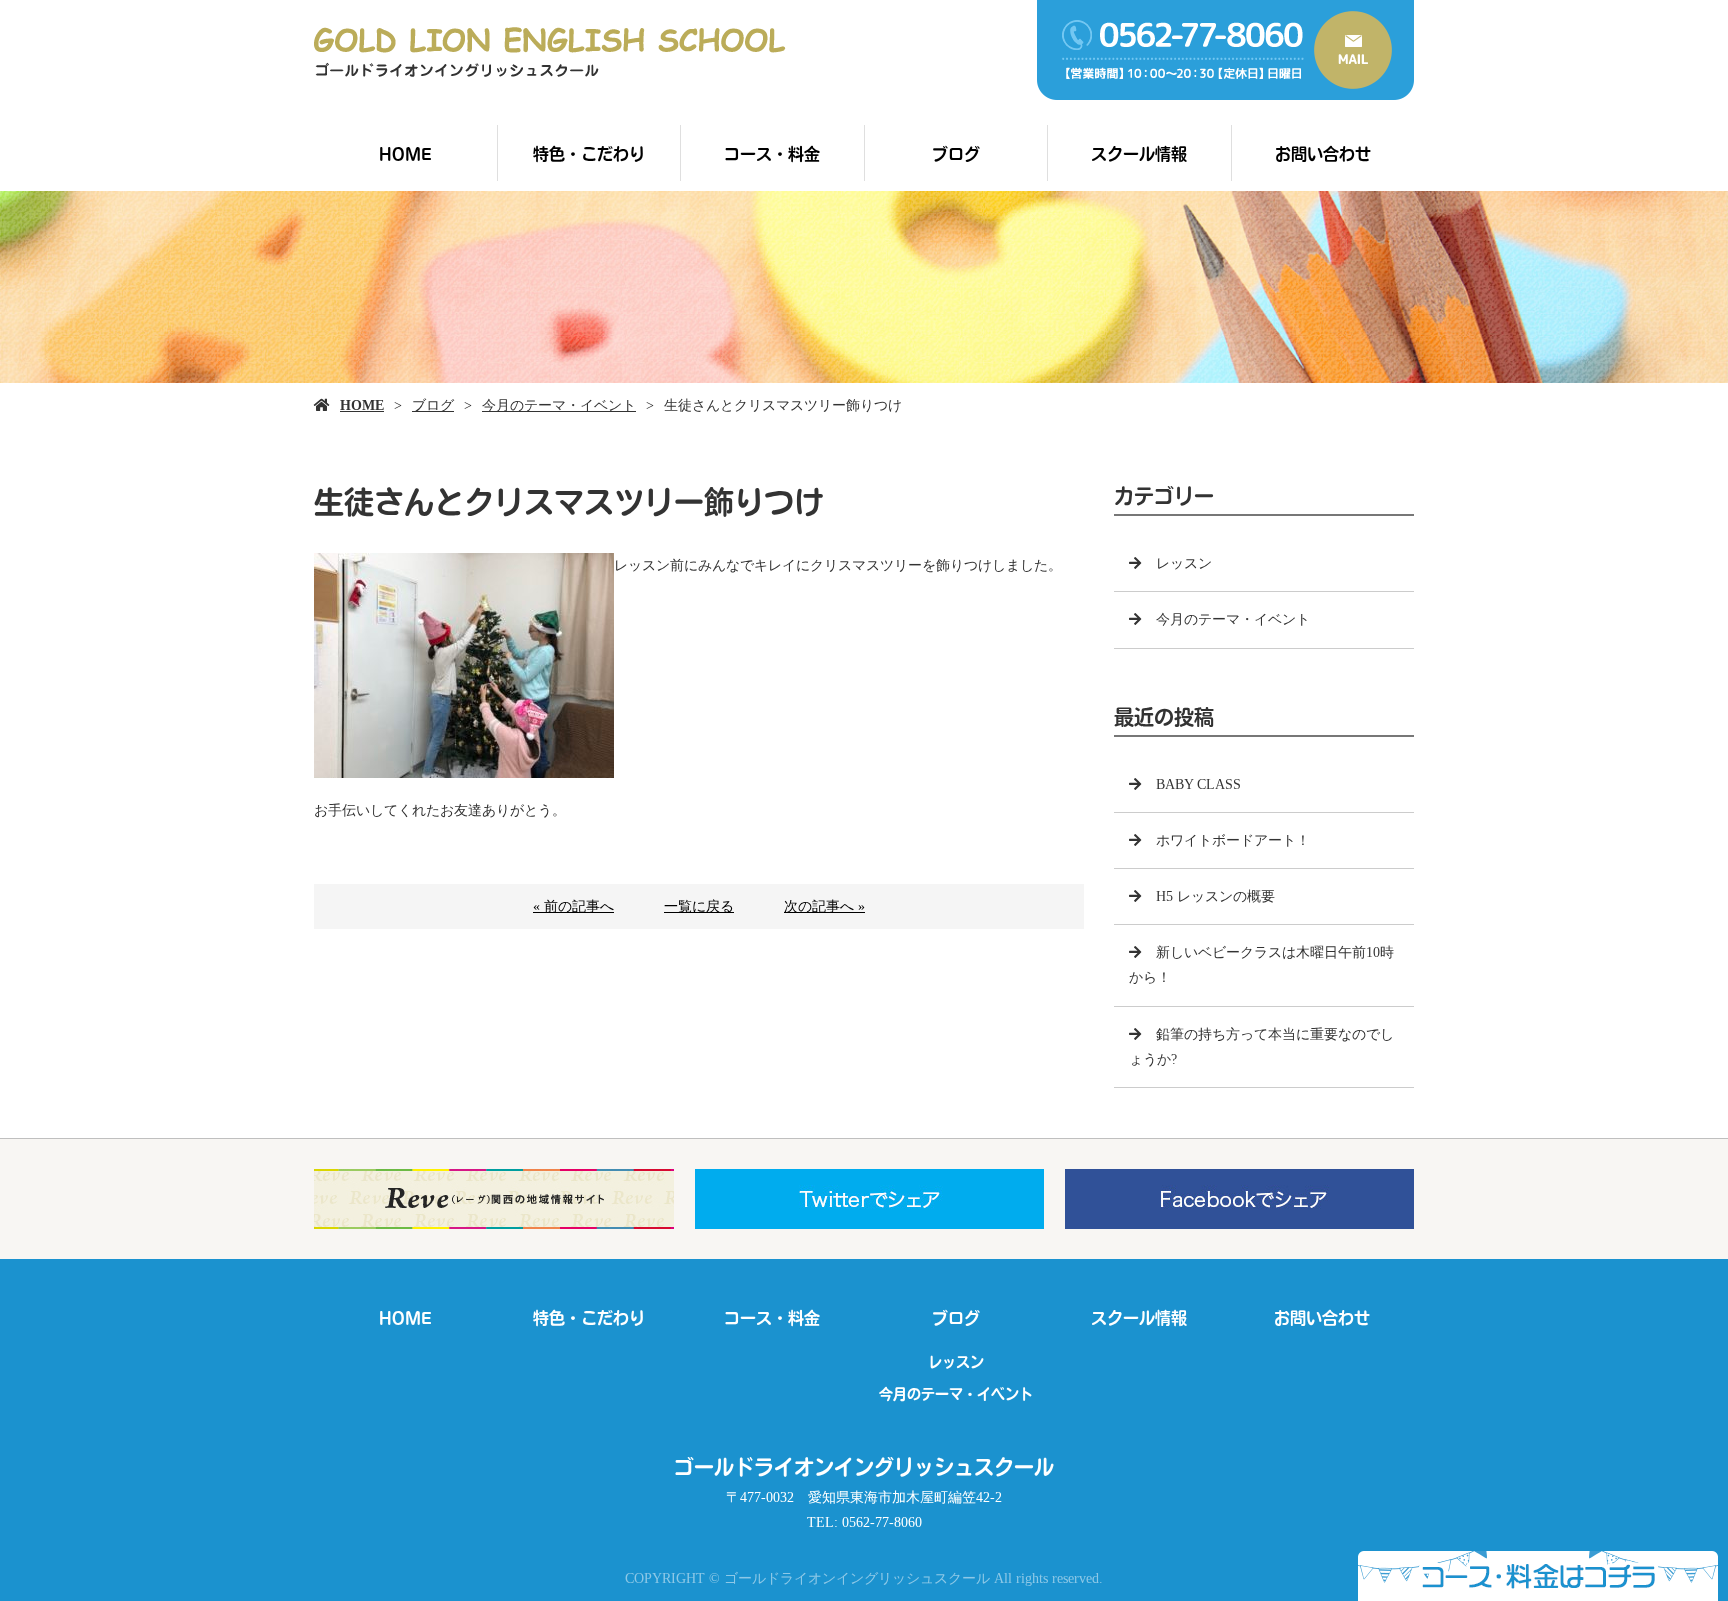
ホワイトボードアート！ (1233, 840)
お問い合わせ (1323, 153)
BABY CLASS (1198, 784)
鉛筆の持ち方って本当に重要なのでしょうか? (1261, 1047)
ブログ (956, 153)
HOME (405, 153)
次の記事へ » (824, 906)
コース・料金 (772, 153)
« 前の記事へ (573, 906)
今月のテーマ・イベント (559, 405)
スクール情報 (1139, 153)
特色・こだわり (589, 153)
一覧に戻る (699, 906)
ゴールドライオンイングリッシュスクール (864, 1466)
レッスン (1184, 563)
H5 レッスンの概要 (1215, 896)
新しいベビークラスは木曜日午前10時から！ (1261, 965)
